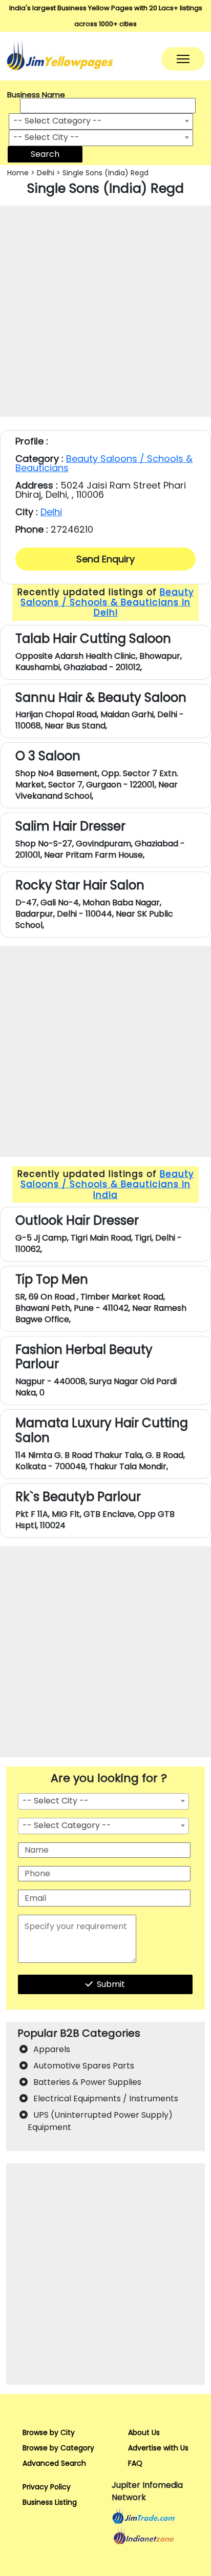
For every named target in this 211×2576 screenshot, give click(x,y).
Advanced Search (54, 2463)
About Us (144, 2432)
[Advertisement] (105, 311)
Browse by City (49, 2432)
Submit (111, 1984)
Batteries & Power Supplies (87, 2082)
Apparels (52, 2049)
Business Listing (50, 2502)
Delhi (46, 173)
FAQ (135, 2463)
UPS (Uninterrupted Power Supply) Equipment (100, 2121)
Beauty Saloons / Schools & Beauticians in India (107, 1184)
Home (18, 173)
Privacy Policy (47, 2487)
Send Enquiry (105, 559)
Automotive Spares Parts (84, 2066)
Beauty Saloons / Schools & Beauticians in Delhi (107, 603)
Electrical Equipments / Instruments (106, 2098)
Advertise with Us (158, 2448)
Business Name (36, 95)
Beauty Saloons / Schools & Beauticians (104, 463)
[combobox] (101, 121)
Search (45, 154)
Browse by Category (58, 2448)
